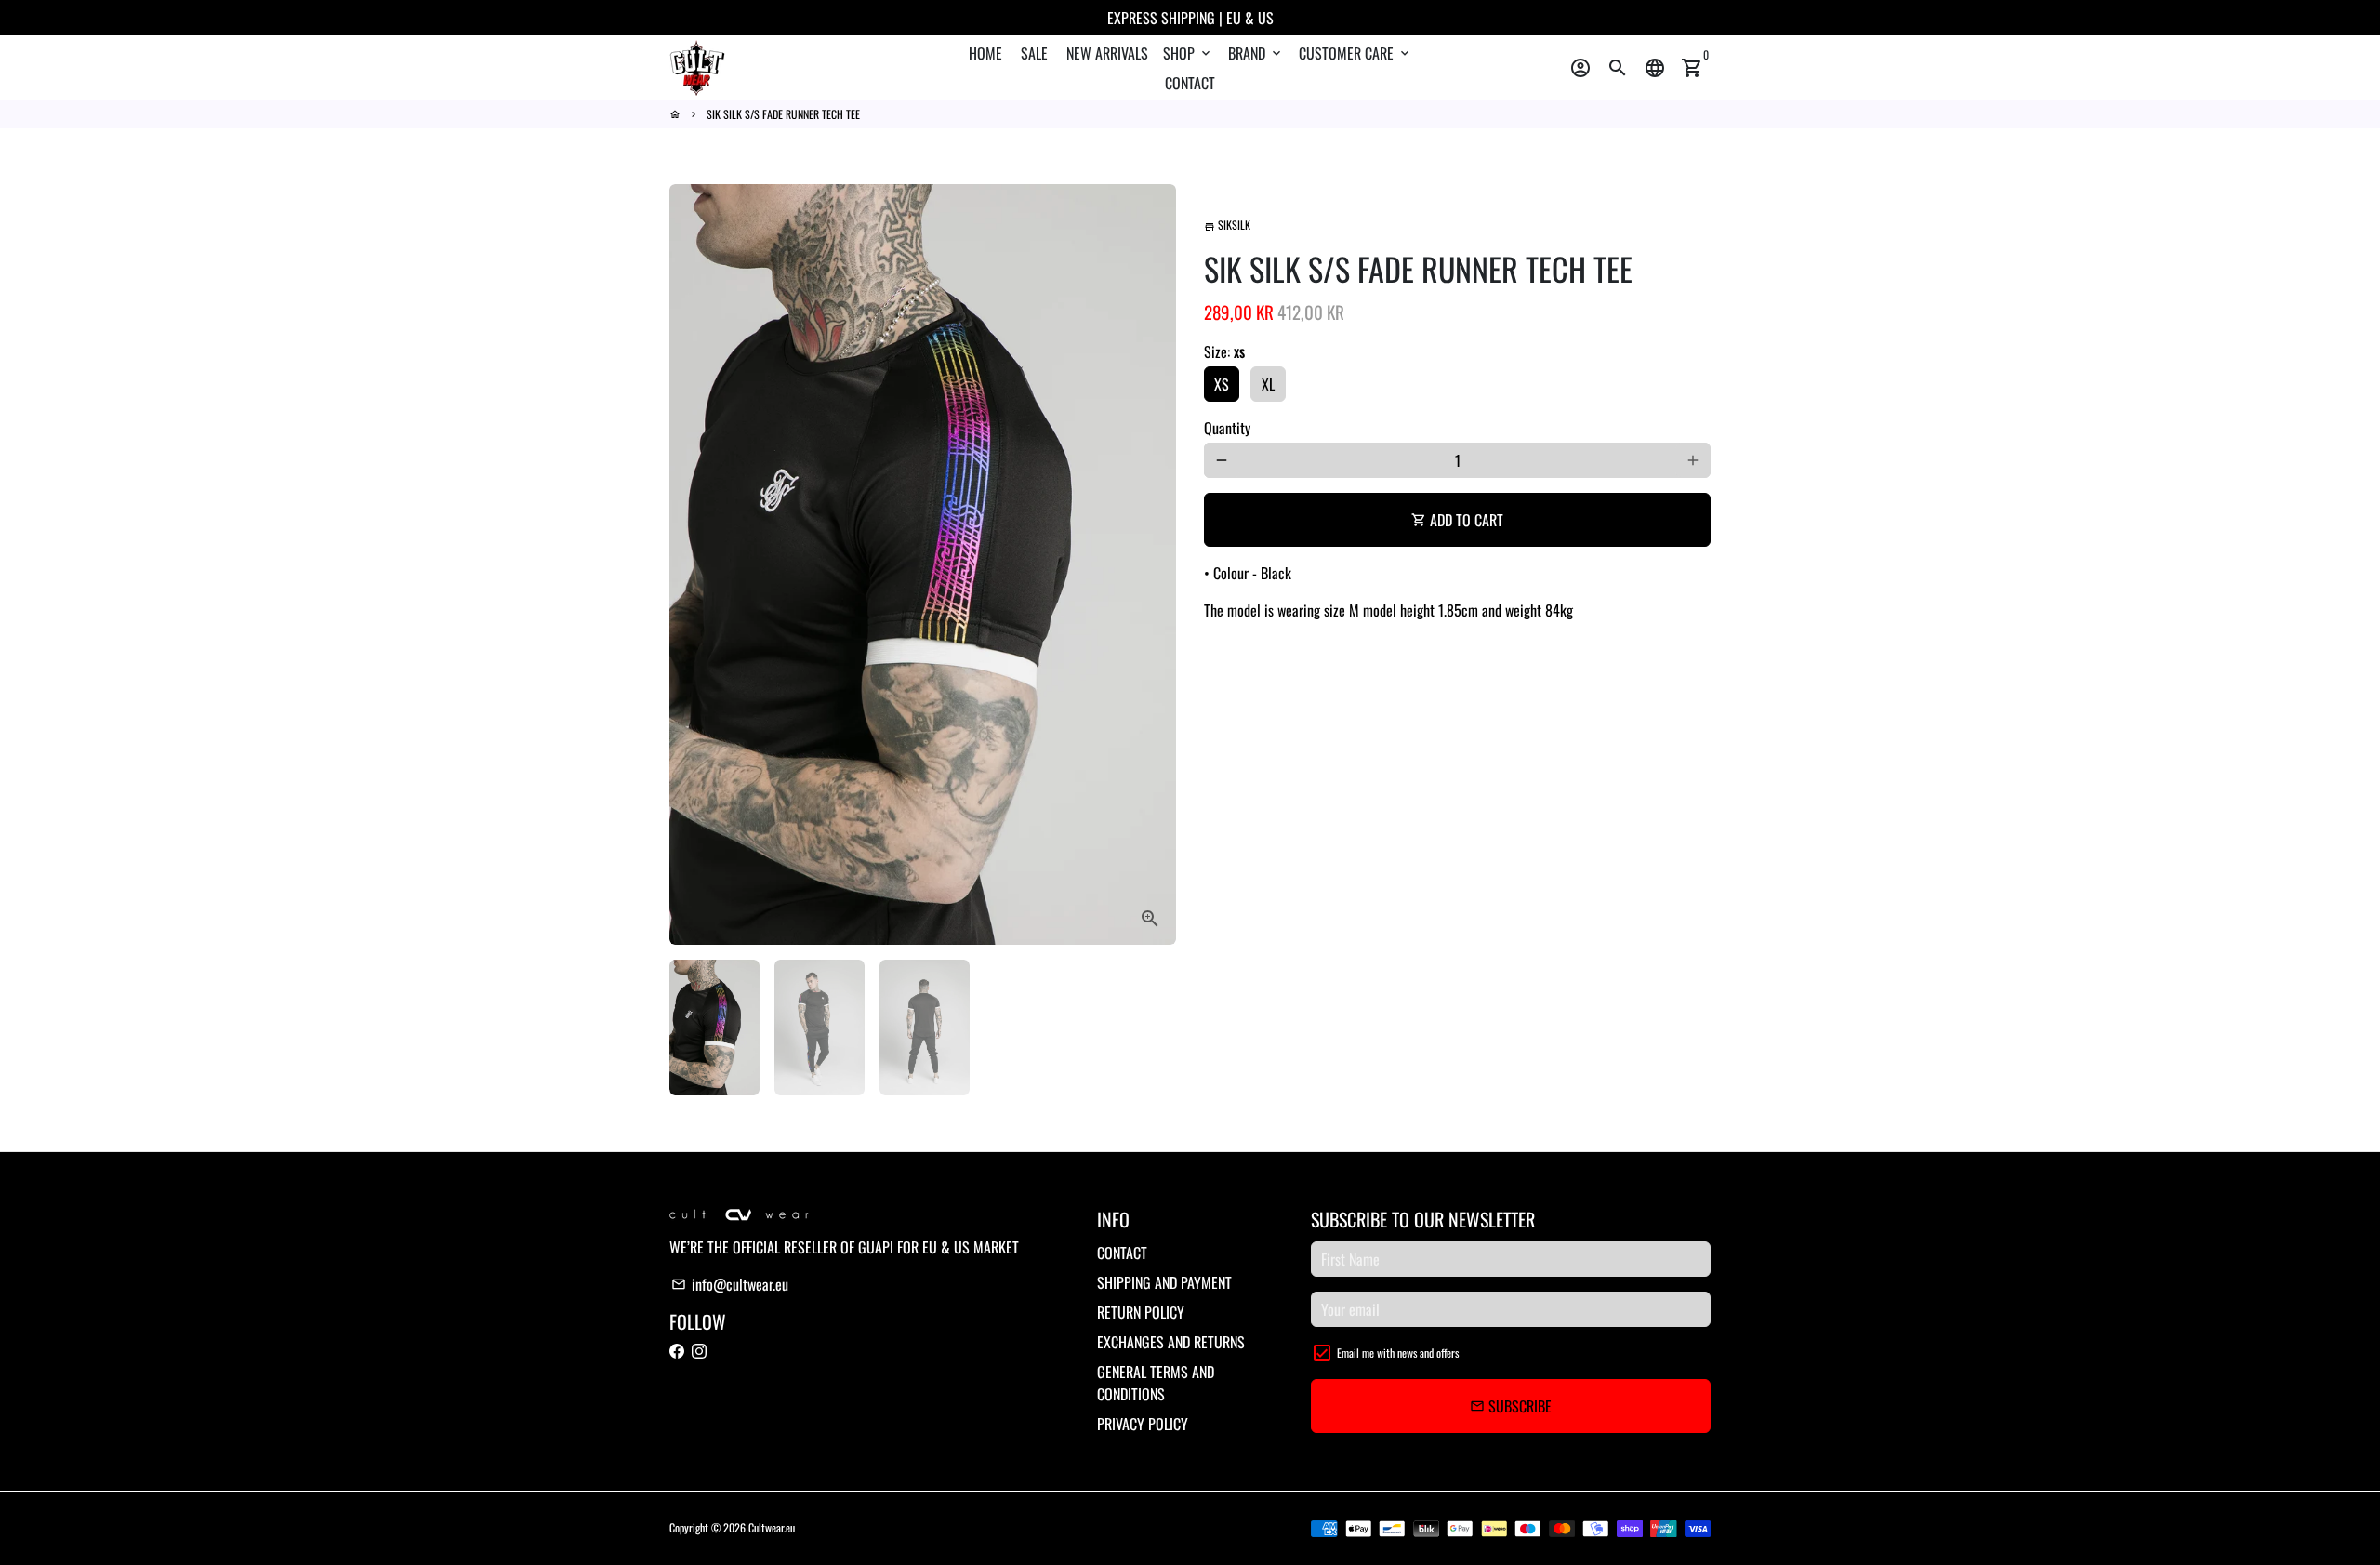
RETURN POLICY (1141, 1312)
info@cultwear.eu (730, 1284)
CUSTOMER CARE (1355, 53)
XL (1268, 384)
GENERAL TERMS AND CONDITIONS (1156, 1383)
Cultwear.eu (772, 1527)
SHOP (1188, 53)
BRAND (1256, 53)
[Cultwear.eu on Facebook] (677, 1351)
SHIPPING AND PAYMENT (1164, 1282)
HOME (985, 53)
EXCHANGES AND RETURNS (1171, 1342)
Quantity (1227, 428)
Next (1151, 564)
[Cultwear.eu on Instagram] (699, 1351)
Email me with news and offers (1398, 1353)
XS (1222, 384)
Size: (1224, 351)
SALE (1034, 53)
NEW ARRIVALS (1107, 53)
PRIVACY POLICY (1143, 1424)
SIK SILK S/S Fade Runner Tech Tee (783, 114)
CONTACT (1190, 83)
